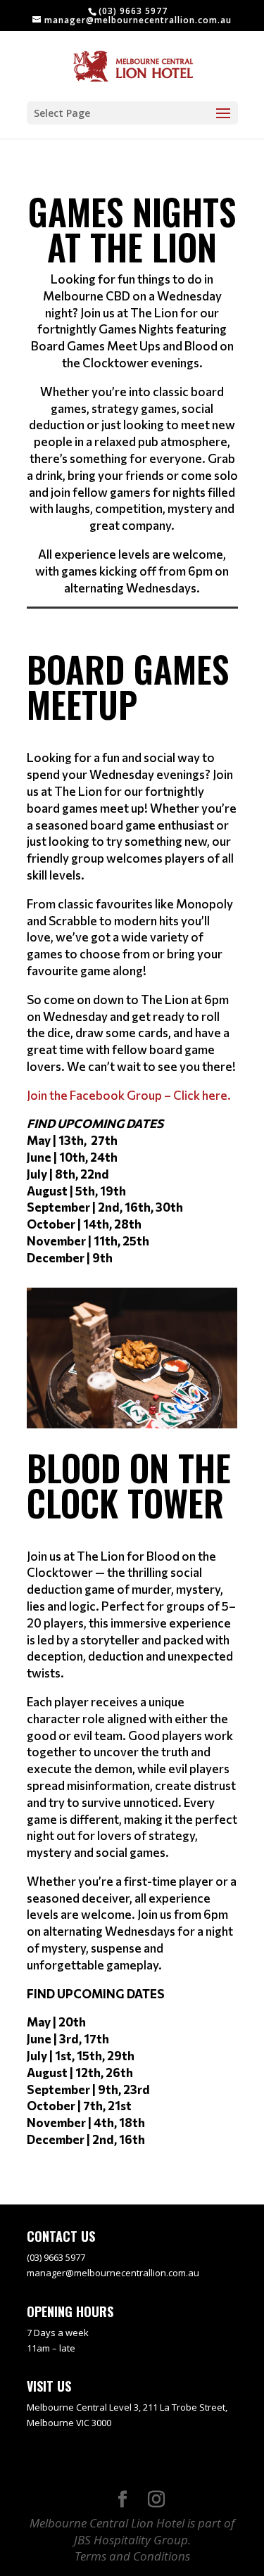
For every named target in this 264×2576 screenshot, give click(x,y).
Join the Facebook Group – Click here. (129, 1095)
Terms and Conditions (132, 2556)
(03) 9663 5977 (133, 11)
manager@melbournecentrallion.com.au (113, 2273)
